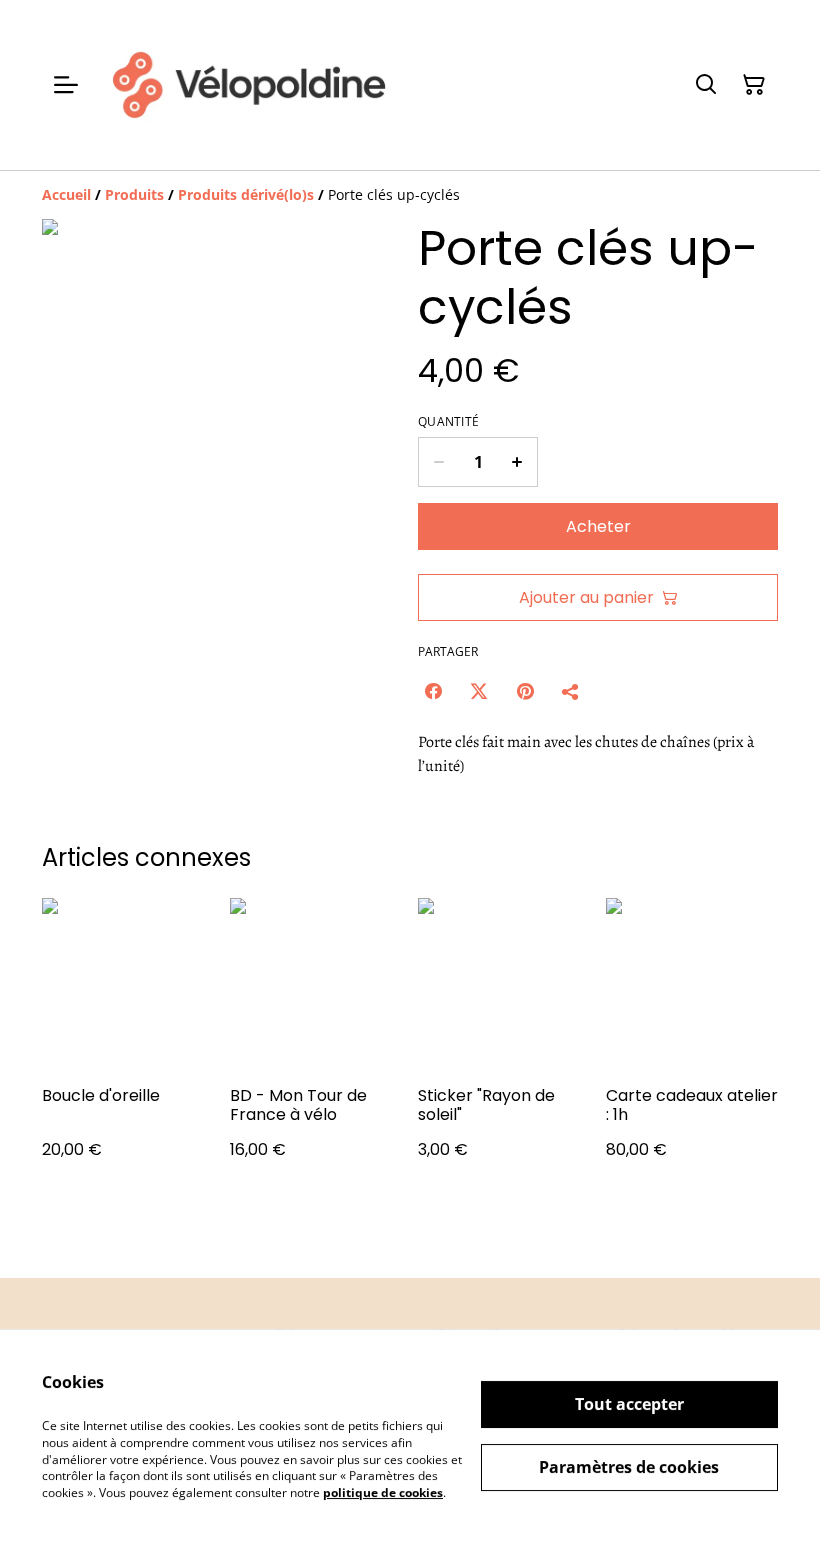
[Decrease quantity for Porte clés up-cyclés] (438, 462)
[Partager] (571, 691)
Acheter (598, 526)
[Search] (706, 85)
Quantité (448, 422)
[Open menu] (66, 85)
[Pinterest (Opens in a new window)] (525, 691)
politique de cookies (383, 1492)
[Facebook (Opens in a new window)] (433, 691)
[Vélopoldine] (248, 85)
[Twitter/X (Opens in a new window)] (479, 691)
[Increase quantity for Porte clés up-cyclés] (517, 462)
